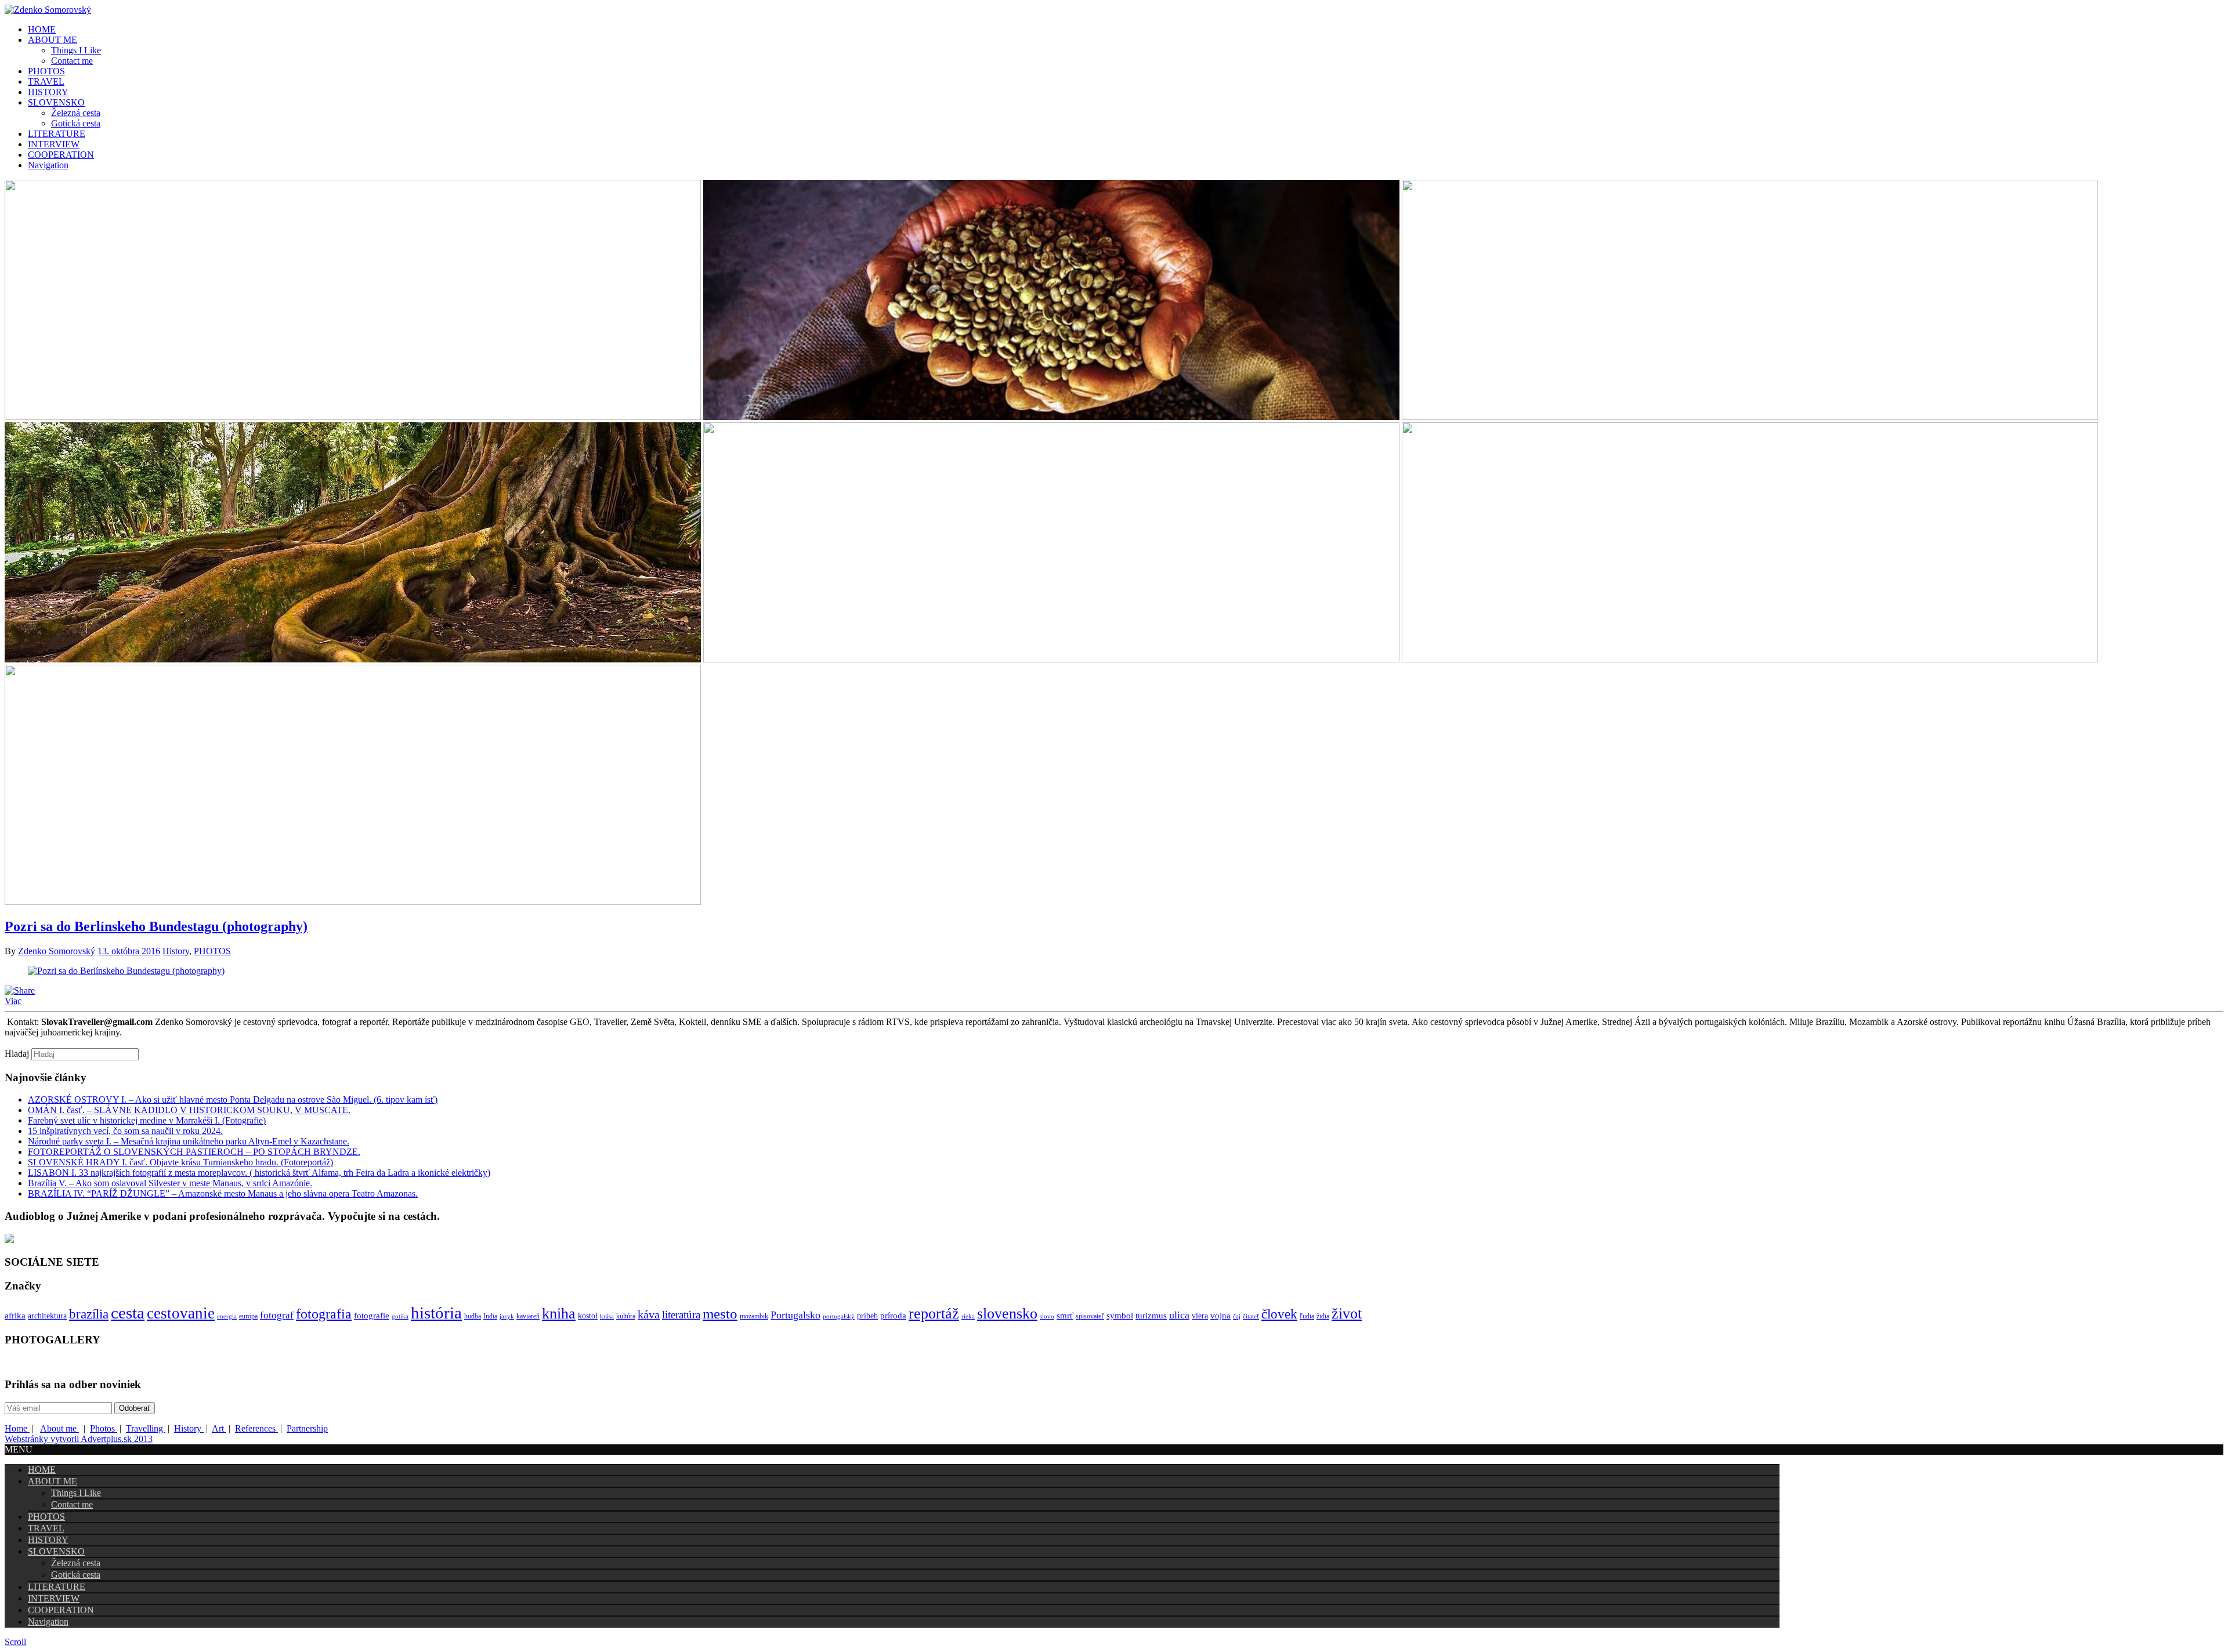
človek (1279, 1314)
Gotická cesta (76, 123)
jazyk (507, 1316)
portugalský (839, 1316)
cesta (128, 1313)
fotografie (372, 1315)
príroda (893, 1315)
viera (1200, 1316)
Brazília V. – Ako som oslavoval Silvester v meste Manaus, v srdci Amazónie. (170, 1183)
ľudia (1307, 1316)
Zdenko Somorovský (57, 951)
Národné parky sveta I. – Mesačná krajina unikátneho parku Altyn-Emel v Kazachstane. (189, 1141)
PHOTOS (46, 71)
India (490, 1316)
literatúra (681, 1315)
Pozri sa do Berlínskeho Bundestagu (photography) (156, 926)
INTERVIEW (54, 144)
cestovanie (181, 1313)
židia (1323, 1316)
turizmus (1151, 1315)
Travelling (146, 1428)
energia (227, 1316)
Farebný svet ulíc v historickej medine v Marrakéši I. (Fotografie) (147, 1120)
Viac (13, 1001)
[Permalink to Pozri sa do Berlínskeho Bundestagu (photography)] (126, 971)
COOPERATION (61, 155)
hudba (473, 1316)
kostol (588, 1316)
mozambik (754, 1316)
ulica (1179, 1315)
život (1347, 1314)
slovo (1047, 1316)
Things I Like (76, 50)
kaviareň (528, 1316)
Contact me (72, 61)
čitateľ (1251, 1316)
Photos (104, 1428)
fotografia (324, 1314)
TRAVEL (46, 81)
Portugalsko (795, 1315)
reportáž (934, 1314)
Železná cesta (76, 113)
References (256, 1428)
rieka (968, 1316)
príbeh (867, 1316)
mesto (720, 1314)
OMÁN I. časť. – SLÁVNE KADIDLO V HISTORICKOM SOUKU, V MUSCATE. (189, 1110)
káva (649, 1314)
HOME (42, 29)
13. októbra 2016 (129, 951)
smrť (1065, 1315)
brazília (89, 1314)
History (176, 951)
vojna (1220, 1315)
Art (219, 1428)
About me (59, 1428)
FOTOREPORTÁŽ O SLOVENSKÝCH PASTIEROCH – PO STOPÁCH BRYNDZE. (194, 1152)
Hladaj (17, 1054)
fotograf (277, 1315)
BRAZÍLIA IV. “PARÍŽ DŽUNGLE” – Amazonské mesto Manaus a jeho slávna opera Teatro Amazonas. (223, 1193)
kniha (559, 1314)
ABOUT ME (53, 40)
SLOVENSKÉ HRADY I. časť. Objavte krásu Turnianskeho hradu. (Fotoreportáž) (180, 1162)
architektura (47, 1316)
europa (248, 1316)
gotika (400, 1316)
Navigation (48, 165)
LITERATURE (57, 134)
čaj (1237, 1316)
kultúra (626, 1316)
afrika (15, 1315)
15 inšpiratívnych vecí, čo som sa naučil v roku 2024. (125, 1131)
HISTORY (48, 92)
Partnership (307, 1428)
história (436, 1313)
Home (17, 1428)
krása (607, 1316)
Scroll (15, 1642)
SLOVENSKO (56, 102)
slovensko (1007, 1314)
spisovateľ (1090, 1316)
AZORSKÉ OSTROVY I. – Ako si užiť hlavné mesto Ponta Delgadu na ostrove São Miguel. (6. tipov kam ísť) (233, 1099)
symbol (1120, 1315)
